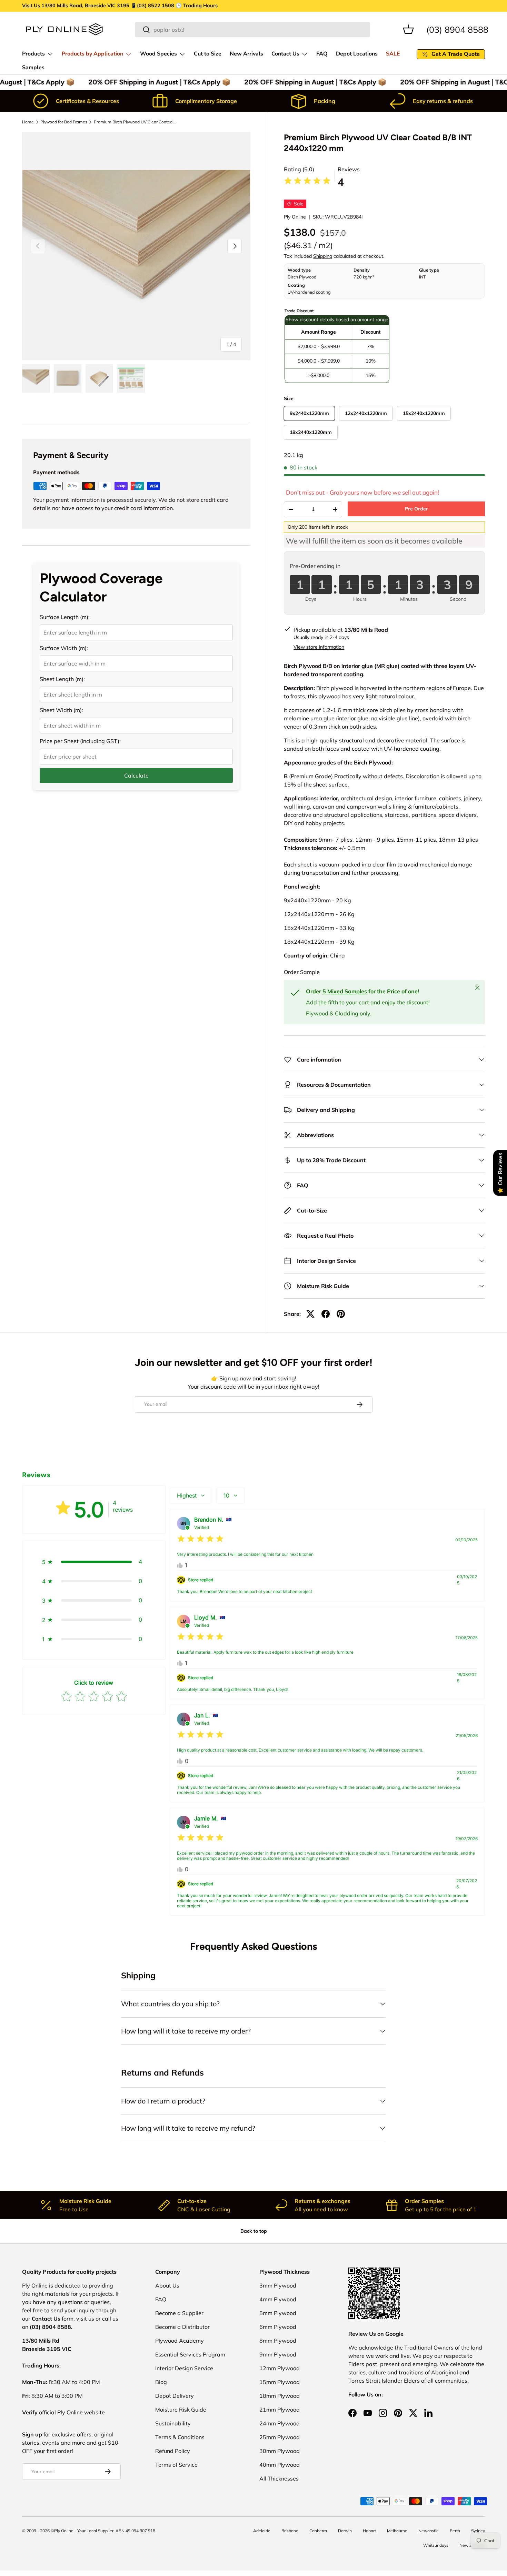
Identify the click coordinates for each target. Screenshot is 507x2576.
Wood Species (158, 54)
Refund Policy (173, 2451)
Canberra (318, 2531)
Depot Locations (357, 54)
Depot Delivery (175, 2396)
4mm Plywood (278, 2299)
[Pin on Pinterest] (341, 1314)
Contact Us (285, 54)
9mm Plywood (278, 2354)
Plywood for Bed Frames (64, 122)
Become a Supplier (179, 2313)
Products (33, 54)
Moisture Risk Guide (181, 2410)
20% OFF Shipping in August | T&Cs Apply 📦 (153, 82)
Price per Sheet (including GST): (80, 741)
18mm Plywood (280, 2396)
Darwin (345, 2531)
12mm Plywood (280, 2368)
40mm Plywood (280, 2465)
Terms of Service (176, 2465)
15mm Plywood (280, 2382)
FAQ (322, 54)
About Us (167, 2285)
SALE (393, 54)
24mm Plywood (280, 2423)
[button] (408, 29)
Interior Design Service (184, 2368)
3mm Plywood (278, 2285)
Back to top (254, 2231)
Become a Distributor (182, 2327)
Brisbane (290, 2531)
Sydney (478, 2531)
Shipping (323, 256)
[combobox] (253, 30)
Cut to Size (208, 54)
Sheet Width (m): (61, 710)
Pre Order (416, 509)
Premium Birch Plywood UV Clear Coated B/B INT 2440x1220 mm (135, 122)
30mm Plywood (280, 2451)
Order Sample (302, 972)
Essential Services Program (190, 2354)
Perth (455, 2531)
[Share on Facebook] (326, 1314)
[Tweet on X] (310, 1314)
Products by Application (92, 54)
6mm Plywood (278, 2327)
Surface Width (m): (64, 648)
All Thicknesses (279, 2478)
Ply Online (295, 217)
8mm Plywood (278, 2341)
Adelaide (262, 2531)
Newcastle (429, 2531)
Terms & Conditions (180, 2437)
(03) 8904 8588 (457, 29)
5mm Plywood (278, 2313)
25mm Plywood (280, 2437)
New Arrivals (246, 54)
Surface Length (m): (65, 617)
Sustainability (173, 2423)
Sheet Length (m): (62, 679)
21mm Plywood (280, 2410)
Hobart (369, 2531)
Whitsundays (436, 2545)
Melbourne (397, 2531)
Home (28, 122)
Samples (33, 68)
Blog (161, 2382)
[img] (307, 182)
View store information (319, 647)
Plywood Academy (180, 2341)
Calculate (136, 775)
